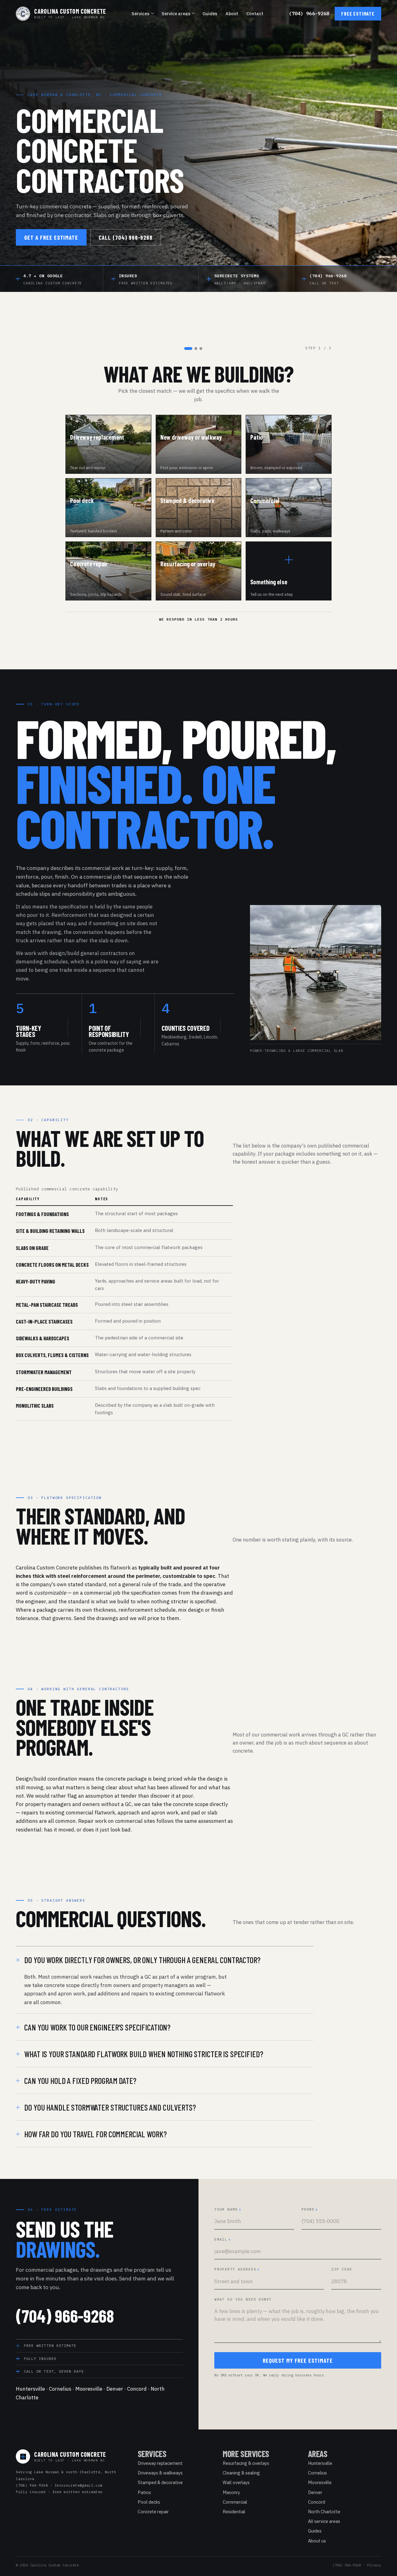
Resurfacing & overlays (246, 2463)
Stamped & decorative (160, 2482)
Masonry (231, 2492)
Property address (237, 2269)
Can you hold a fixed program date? (80, 2080)
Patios (144, 2492)
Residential (234, 2512)
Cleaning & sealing (241, 2473)
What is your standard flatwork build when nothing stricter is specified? (144, 2054)
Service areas (176, 14)
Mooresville (89, 2389)
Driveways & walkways (160, 2473)
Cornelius (60, 2389)
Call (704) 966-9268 (126, 237)
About (232, 14)
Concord (137, 2389)
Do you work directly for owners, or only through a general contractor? (142, 1960)
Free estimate (358, 14)
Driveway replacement (160, 2463)
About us (317, 2541)
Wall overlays (236, 2482)
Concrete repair (153, 2512)
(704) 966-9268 (309, 14)
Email (223, 2239)
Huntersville (30, 2389)
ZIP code (342, 2269)
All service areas (324, 2521)
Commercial (235, 2502)
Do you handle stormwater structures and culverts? (110, 2107)
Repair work (92, 1821)
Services (141, 14)
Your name (228, 2209)
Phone (310, 2209)
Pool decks (149, 2502)
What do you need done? (243, 2299)
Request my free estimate (298, 2360)
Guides (210, 14)
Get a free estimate (51, 237)
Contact (255, 14)
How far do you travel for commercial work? (95, 2134)
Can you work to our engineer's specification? (97, 2027)
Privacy (374, 2565)
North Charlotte (324, 2512)
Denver (115, 2389)
